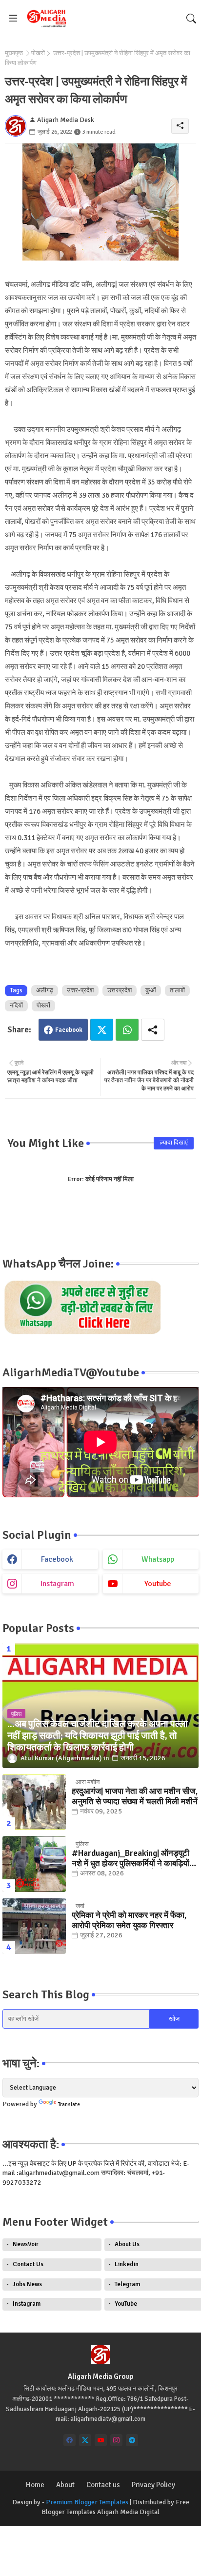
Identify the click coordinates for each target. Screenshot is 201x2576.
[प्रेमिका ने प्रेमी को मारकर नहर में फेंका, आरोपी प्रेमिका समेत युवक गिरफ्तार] (34, 1926)
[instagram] (116, 2440)
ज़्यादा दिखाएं (174, 1143)
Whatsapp (127, 1030)
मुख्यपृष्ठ (14, 53)
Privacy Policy (153, 2485)
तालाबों (177, 990)
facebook (57, 1559)
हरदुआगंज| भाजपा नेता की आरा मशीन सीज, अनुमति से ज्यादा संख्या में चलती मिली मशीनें (135, 1796)
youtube (158, 1584)
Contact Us (28, 2264)
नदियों (16, 1006)
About (65, 2485)
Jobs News (27, 2284)
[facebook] (70, 2440)
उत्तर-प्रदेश (80, 990)
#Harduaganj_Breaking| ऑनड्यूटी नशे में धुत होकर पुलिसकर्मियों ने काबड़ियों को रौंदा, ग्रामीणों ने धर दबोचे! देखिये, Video (131, 1859)
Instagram (27, 2304)
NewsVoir (26, 2244)
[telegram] (132, 2440)
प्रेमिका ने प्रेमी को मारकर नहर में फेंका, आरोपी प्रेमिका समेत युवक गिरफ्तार (129, 1920)
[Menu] (13, 19)
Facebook (69, 1030)
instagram (57, 1584)
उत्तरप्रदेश (120, 990)
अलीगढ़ (45, 990)
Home (35, 2485)
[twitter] (85, 2440)
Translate (69, 2104)
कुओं (151, 990)
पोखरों (38, 53)
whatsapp (158, 1559)
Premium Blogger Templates (87, 2502)
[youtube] (101, 2440)
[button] (191, 19)
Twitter (102, 1030)
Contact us (103, 2485)
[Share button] (153, 1030)
